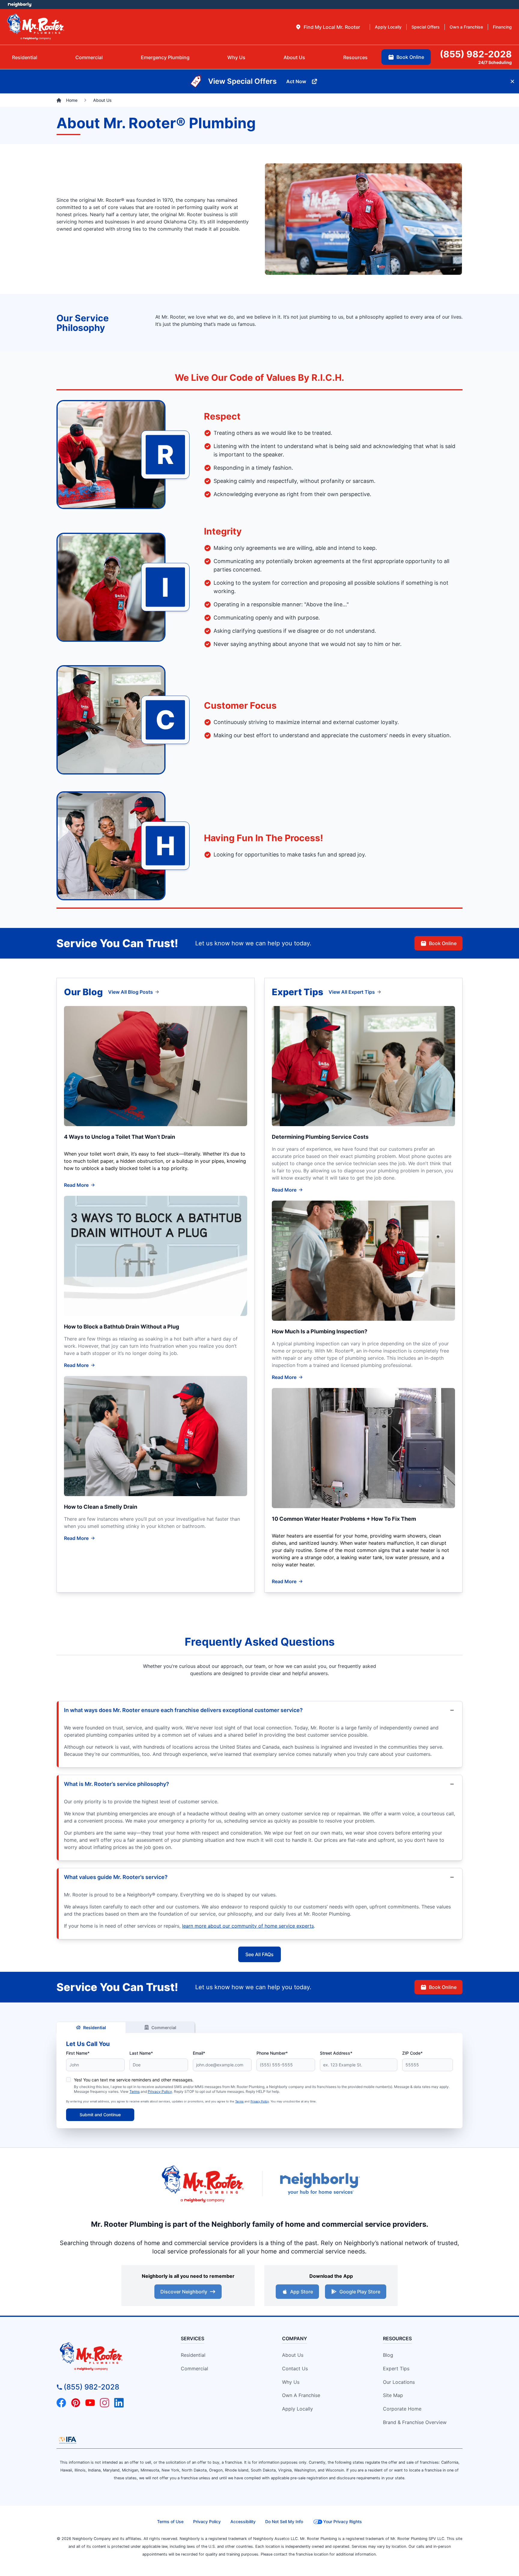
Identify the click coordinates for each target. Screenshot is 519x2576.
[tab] (328, 27)
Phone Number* (272, 2053)
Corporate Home (402, 2409)
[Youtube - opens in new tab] (90, 2403)
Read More (76, 1185)
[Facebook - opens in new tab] (61, 2403)
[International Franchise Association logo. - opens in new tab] (68, 2440)
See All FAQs (259, 1954)
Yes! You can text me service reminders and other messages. (134, 2080)
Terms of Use (170, 2521)
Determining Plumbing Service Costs (320, 1137)
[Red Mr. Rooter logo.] (202, 2184)
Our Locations (399, 2382)
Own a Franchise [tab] (466, 27)
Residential (95, 2027)
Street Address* (336, 2053)
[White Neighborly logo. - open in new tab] (20, 5)
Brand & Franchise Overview (415, 2422)
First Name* (78, 2053)
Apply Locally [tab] (388, 27)
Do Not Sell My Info (284, 2521)
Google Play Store (360, 2292)
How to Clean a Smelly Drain (101, 1507)
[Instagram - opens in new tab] (105, 2403)
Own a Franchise (301, 2395)
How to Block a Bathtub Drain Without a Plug (121, 1327)
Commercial (164, 2027)
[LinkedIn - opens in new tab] (119, 2403)
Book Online (443, 943)
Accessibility (243, 2521)
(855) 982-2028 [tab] (476, 54)
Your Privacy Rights (343, 2521)
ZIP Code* (412, 2053)
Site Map (393, 2395)
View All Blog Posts (131, 992)
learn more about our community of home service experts (248, 1926)
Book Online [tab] (410, 57)
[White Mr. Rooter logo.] (36, 27)
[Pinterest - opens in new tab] (76, 2403)
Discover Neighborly (184, 2292)
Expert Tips (396, 2368)
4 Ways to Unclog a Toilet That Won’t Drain (120, 1137)
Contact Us (295, 2368)
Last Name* (141, 2053)
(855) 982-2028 (91, 2387)
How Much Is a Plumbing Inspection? (320, 1331)
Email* (199, 2053)
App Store (302, 2292)
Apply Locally (297, 2409)
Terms (135, 2091)
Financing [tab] (502, 27)
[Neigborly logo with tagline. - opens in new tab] (320, 2184)
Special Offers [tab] (426, 27)
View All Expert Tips (352, 992)
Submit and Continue (100, 2115)
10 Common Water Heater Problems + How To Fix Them (344, 1519)
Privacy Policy (160, 2091)
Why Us (291, 2382)
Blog (388, 2355)
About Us (293, 2355)
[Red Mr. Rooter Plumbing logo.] (108, 2356)
